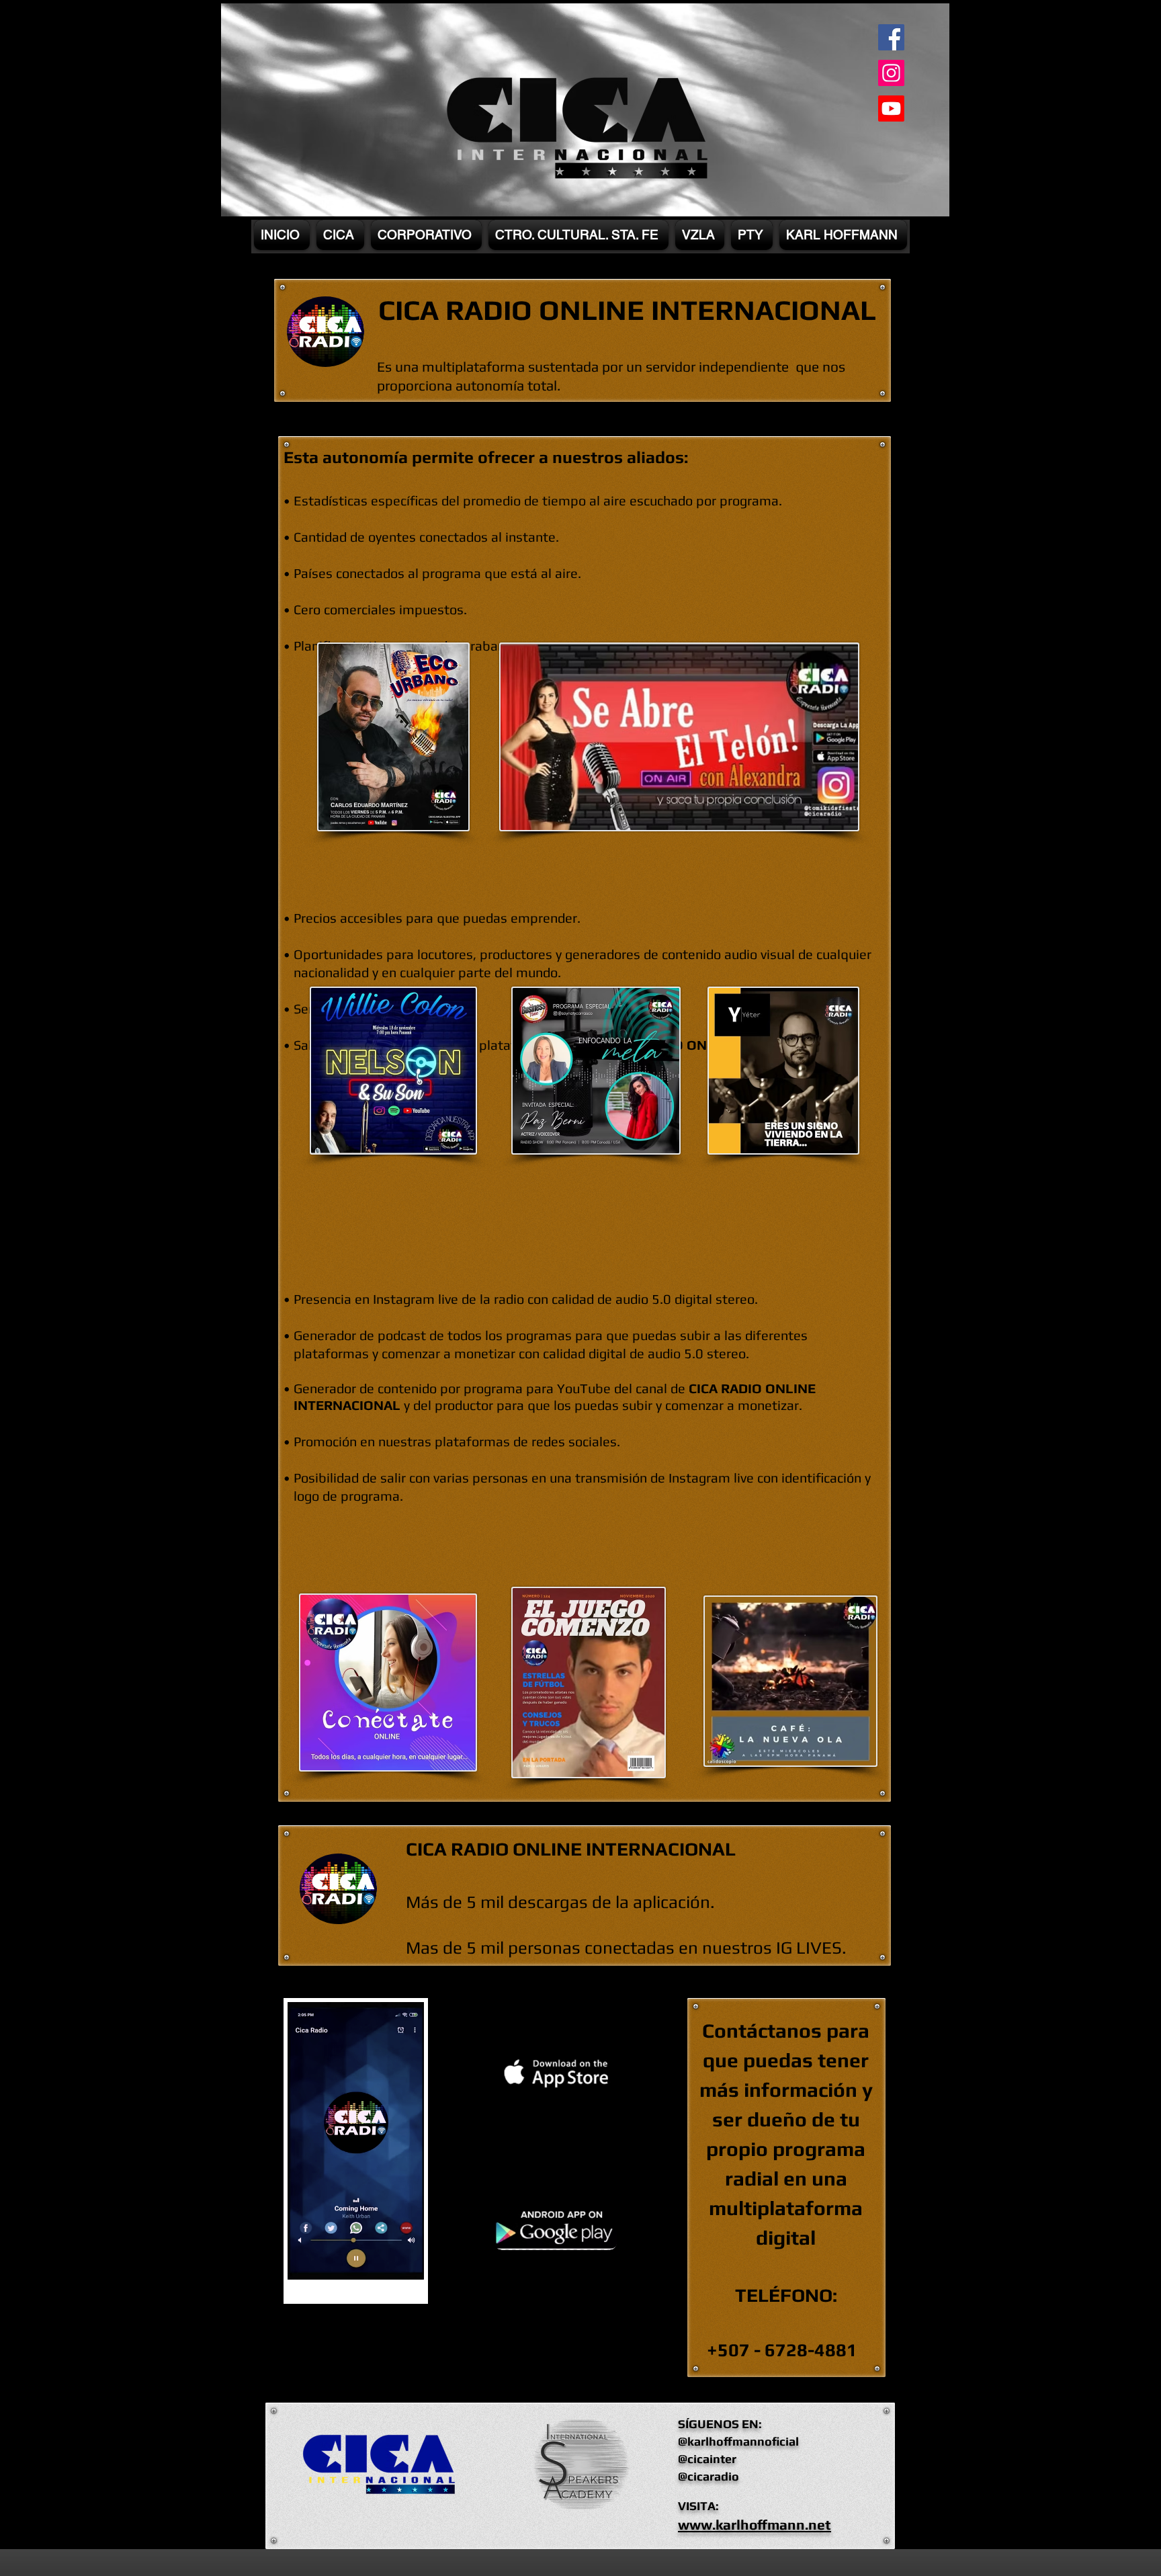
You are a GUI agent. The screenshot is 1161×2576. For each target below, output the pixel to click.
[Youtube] (891, 109)
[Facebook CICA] (891, 37)
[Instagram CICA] (891, 73)
